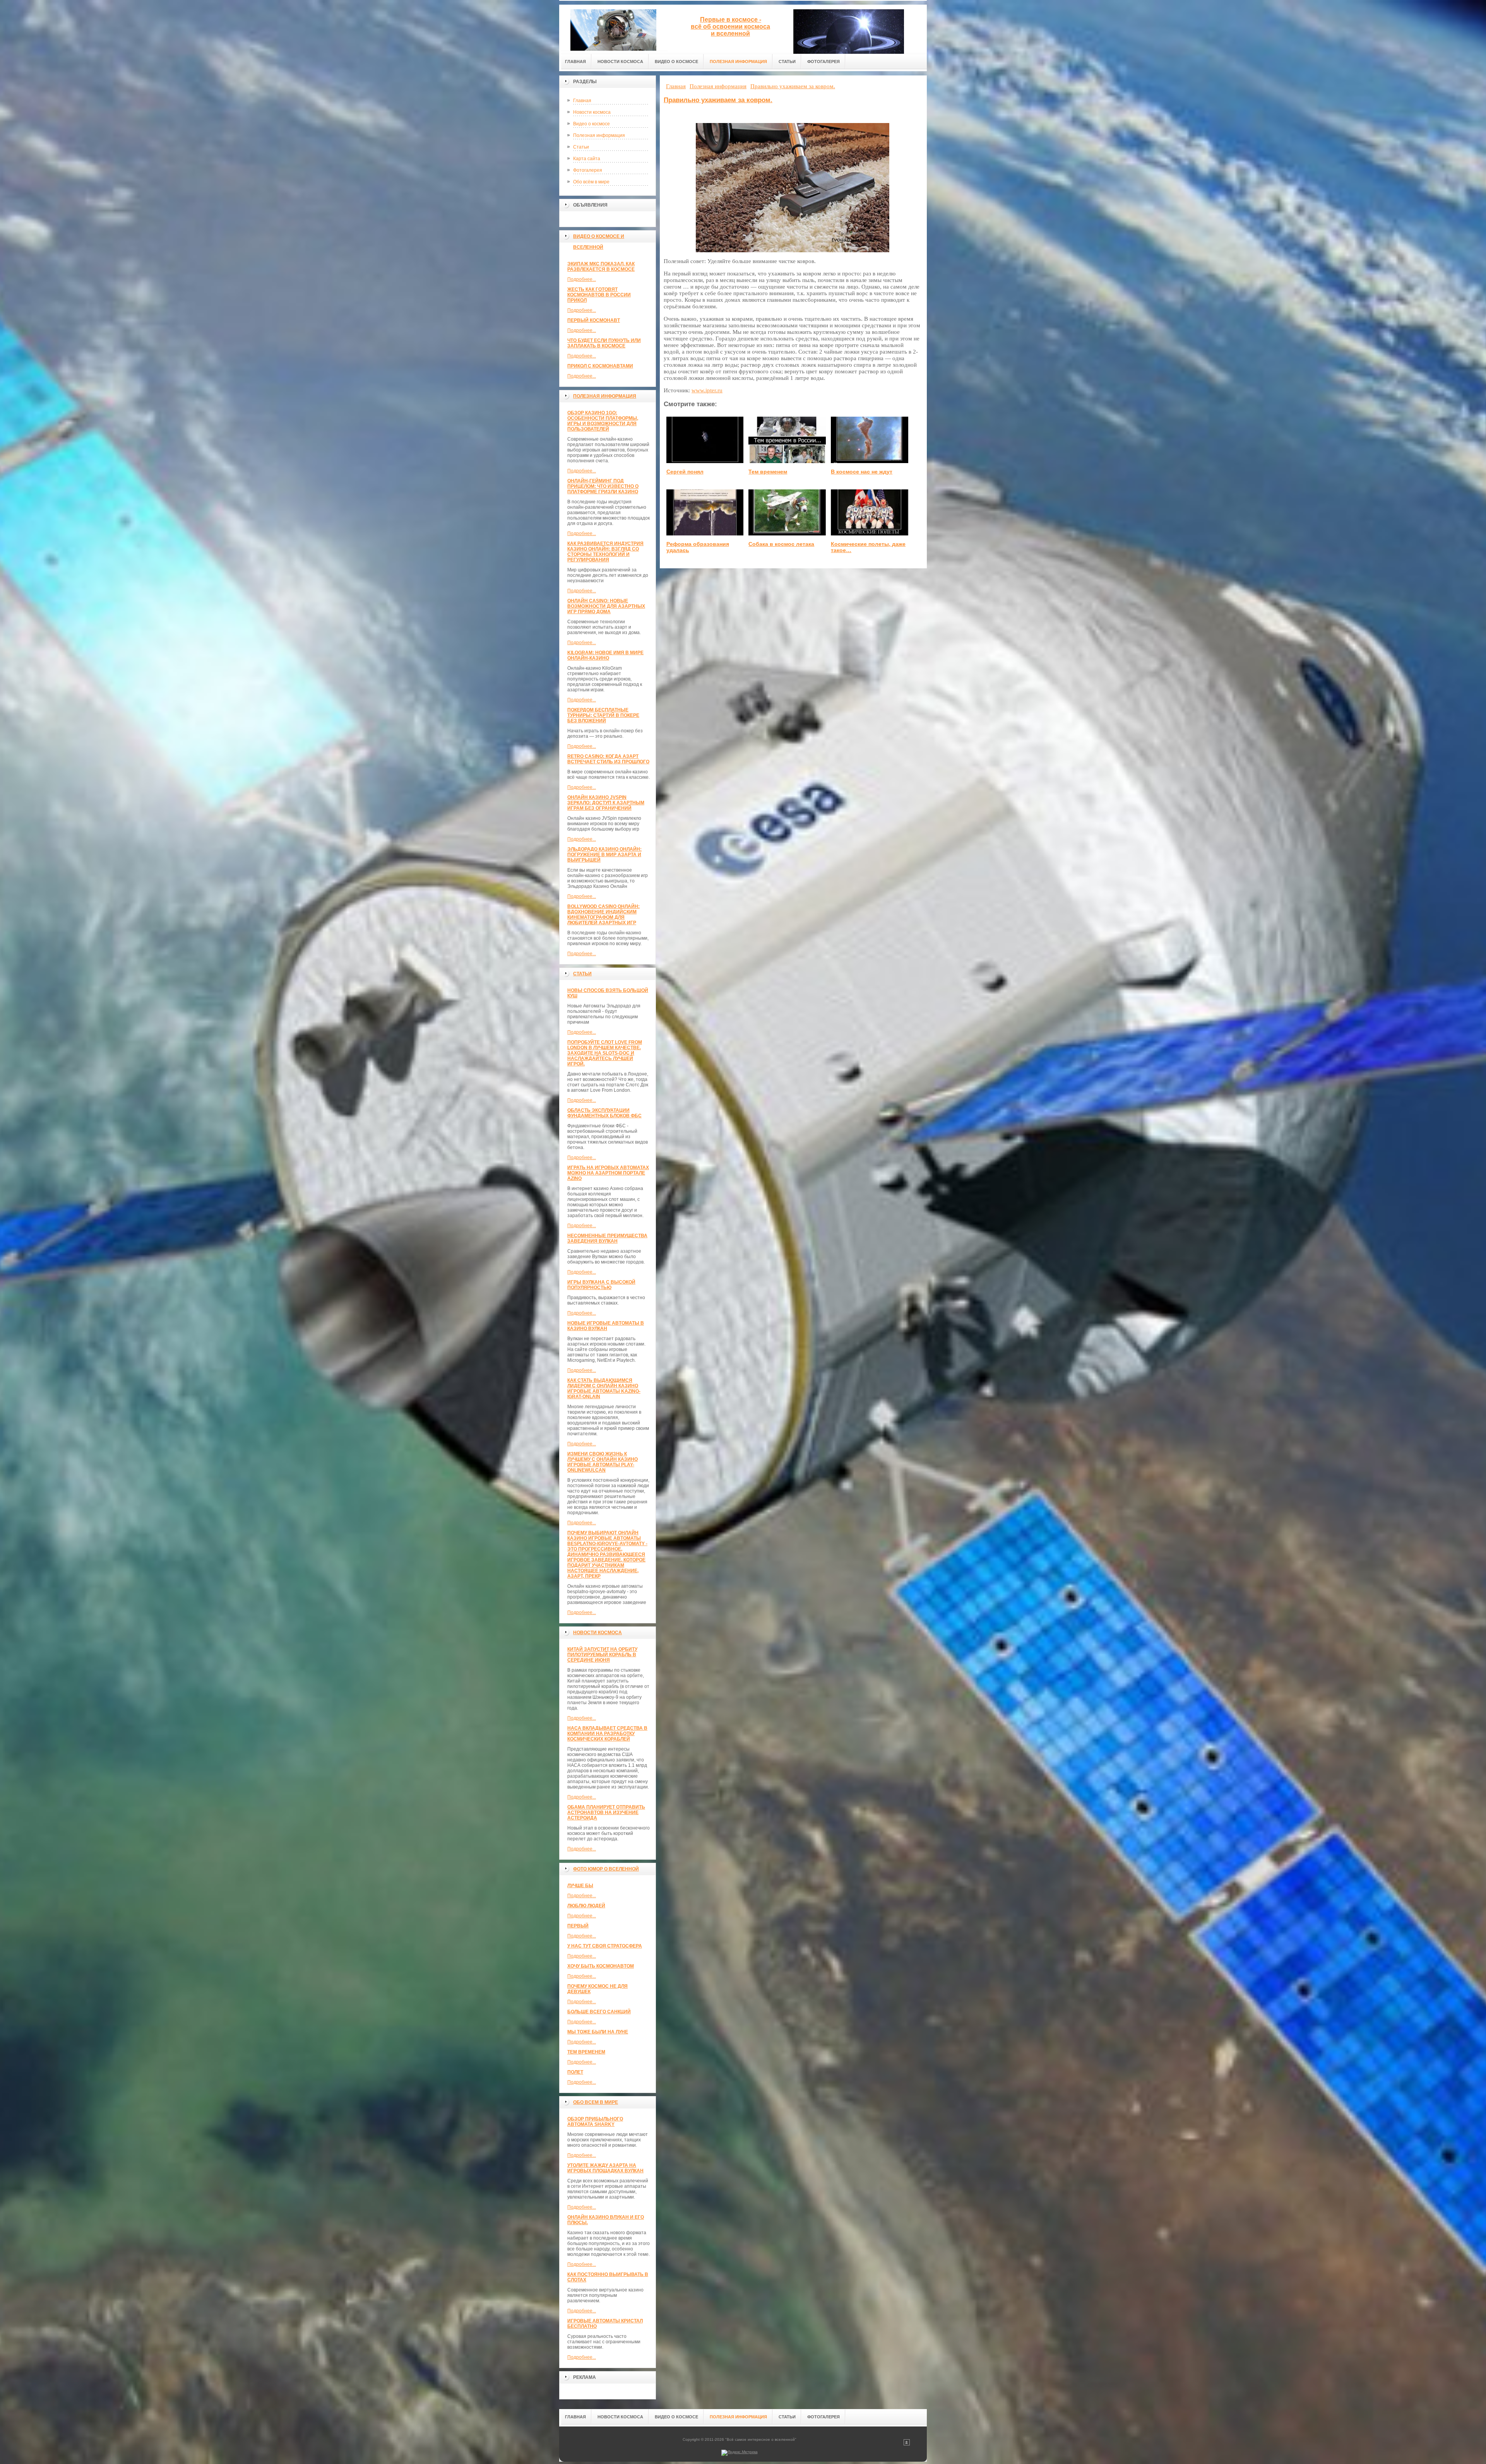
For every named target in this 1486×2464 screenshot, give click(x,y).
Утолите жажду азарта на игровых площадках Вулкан (605, 2168)
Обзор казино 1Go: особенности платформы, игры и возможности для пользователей (603, 421)
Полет (575, 2072)
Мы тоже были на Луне (598, 2032)
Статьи (581, 147)
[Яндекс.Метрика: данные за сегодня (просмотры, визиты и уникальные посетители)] (740, 2453)
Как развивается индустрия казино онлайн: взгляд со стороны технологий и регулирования (605, 552)
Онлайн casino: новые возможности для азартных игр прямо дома (606, 606)
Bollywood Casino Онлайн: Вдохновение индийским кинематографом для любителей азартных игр (603, 915)
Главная (582, 101)
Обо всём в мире (591, 182)
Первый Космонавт (594, 320)
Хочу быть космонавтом (601, 1966)
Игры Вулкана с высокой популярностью (601, 1285)
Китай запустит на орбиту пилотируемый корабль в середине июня (602, 1655)
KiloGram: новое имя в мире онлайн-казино (605, 655)
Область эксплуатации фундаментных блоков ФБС (604, 1113)
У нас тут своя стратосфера (605, 1946)
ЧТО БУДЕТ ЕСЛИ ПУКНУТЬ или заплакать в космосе (604, 343)
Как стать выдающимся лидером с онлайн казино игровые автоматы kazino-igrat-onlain (604, 1388)
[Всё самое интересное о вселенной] (613, 28)
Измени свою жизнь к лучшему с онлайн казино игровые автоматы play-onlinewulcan (603, 1462)
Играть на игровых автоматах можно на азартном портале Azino (608, 1173)
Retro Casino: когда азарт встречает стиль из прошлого (608, 759)
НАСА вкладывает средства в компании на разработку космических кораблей (607, 1734)
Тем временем (586, 2052)
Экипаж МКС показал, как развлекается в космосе (601, 267)
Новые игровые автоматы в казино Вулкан (606, 1326)
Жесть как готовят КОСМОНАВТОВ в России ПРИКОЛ (599, 295)
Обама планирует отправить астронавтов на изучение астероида (606, 1813)
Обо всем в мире (596, 2102)
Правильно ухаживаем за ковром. (718, 100)
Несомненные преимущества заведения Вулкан (607, 1238)
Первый (578, 1926)
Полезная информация (599, 135)
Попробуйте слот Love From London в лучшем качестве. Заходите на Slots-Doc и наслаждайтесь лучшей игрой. (605, 1053)
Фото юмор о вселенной (606, 1869)
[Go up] (907, 2444)
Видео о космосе (591, 124)
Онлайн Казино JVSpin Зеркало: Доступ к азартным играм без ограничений (606, 803)
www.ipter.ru (707, 390)
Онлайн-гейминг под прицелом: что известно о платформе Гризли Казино (603, 486)
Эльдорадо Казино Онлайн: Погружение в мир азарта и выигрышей (604, 855)
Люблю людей (586, 1906)
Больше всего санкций (599, 2012)
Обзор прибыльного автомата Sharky (595, 2122)
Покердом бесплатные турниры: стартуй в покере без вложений (603, 715)
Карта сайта (587, 159)
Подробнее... (582, 279)
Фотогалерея (588, 170)
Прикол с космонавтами (600, 366)
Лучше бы (580, 1886)
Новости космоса (592, 112)
